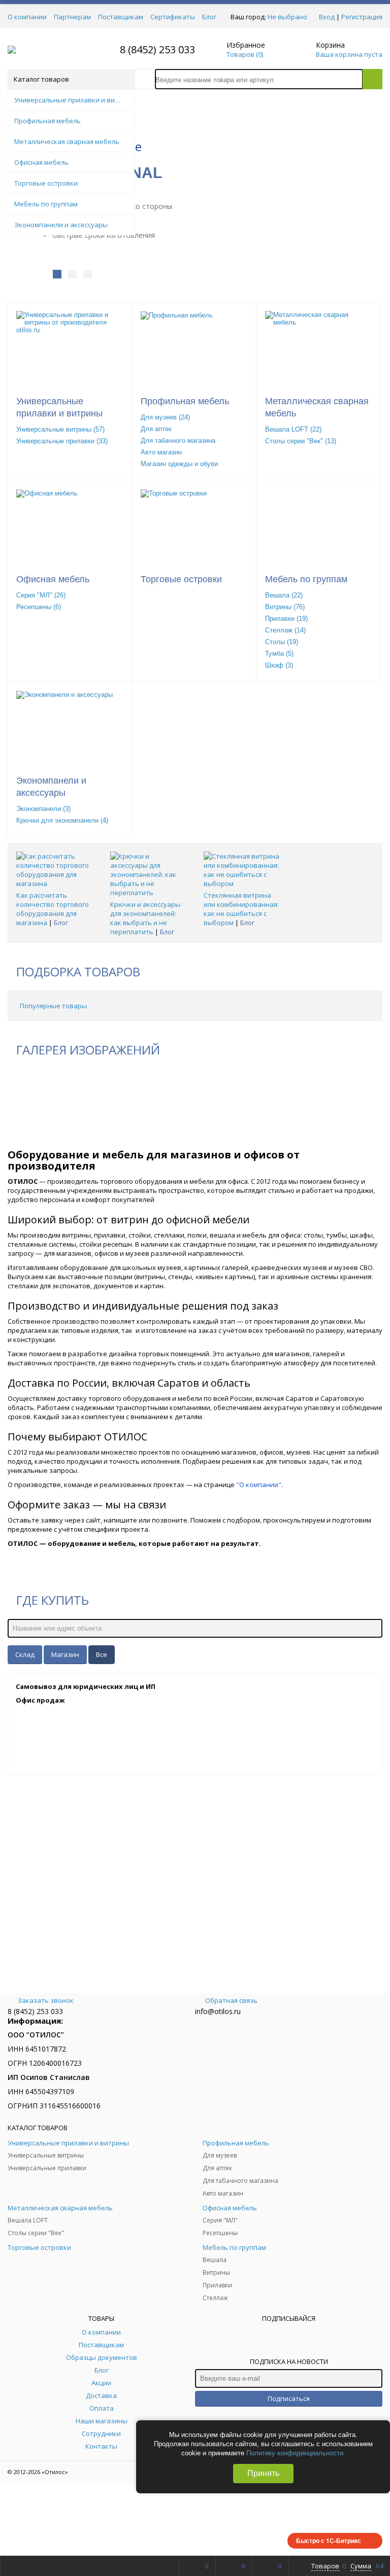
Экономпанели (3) (43, 809)
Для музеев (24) (165, 417)
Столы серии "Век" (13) (301, 441)
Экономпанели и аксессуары (51, 787)
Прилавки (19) (286, 619)
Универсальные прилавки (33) (62, 441)
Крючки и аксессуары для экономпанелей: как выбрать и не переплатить (145, 918)
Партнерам (72, 17)
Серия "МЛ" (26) (41, 595)
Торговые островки (181, 579)
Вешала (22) (284, 595)
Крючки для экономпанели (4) (62, 820)
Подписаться (289, 2398)
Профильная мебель (185, 401)
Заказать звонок (46, 2000)
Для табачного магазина (178, 440)
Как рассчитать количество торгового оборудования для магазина (53, 909)
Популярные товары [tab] (53, 1006)
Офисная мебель (53, 579)
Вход (327, 17)
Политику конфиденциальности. (296, 2453)
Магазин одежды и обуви (179, 464)
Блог (209, 17)
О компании (27, 17)
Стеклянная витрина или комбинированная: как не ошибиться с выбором (241, 909)
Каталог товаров (41, 79)
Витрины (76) (285, 607)
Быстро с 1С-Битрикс (329, 2540)
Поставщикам (121, 17)
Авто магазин (161, 452)
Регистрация (362, 17)
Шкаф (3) (279, 665)
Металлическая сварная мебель (317, 407)
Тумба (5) (279, 654)
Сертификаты (173, 17)
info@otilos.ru (218, 2011)
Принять (263, 2473)
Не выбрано (287, 17)
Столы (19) (282, 642)
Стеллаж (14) (285, 630)
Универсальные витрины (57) (60, 429)
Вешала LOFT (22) (293, 429)
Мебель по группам (306, 579)
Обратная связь (231, 2000)
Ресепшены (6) (39, 607)
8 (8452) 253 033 (157, 49)
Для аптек (156, 429)
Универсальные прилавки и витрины (59, 407)
